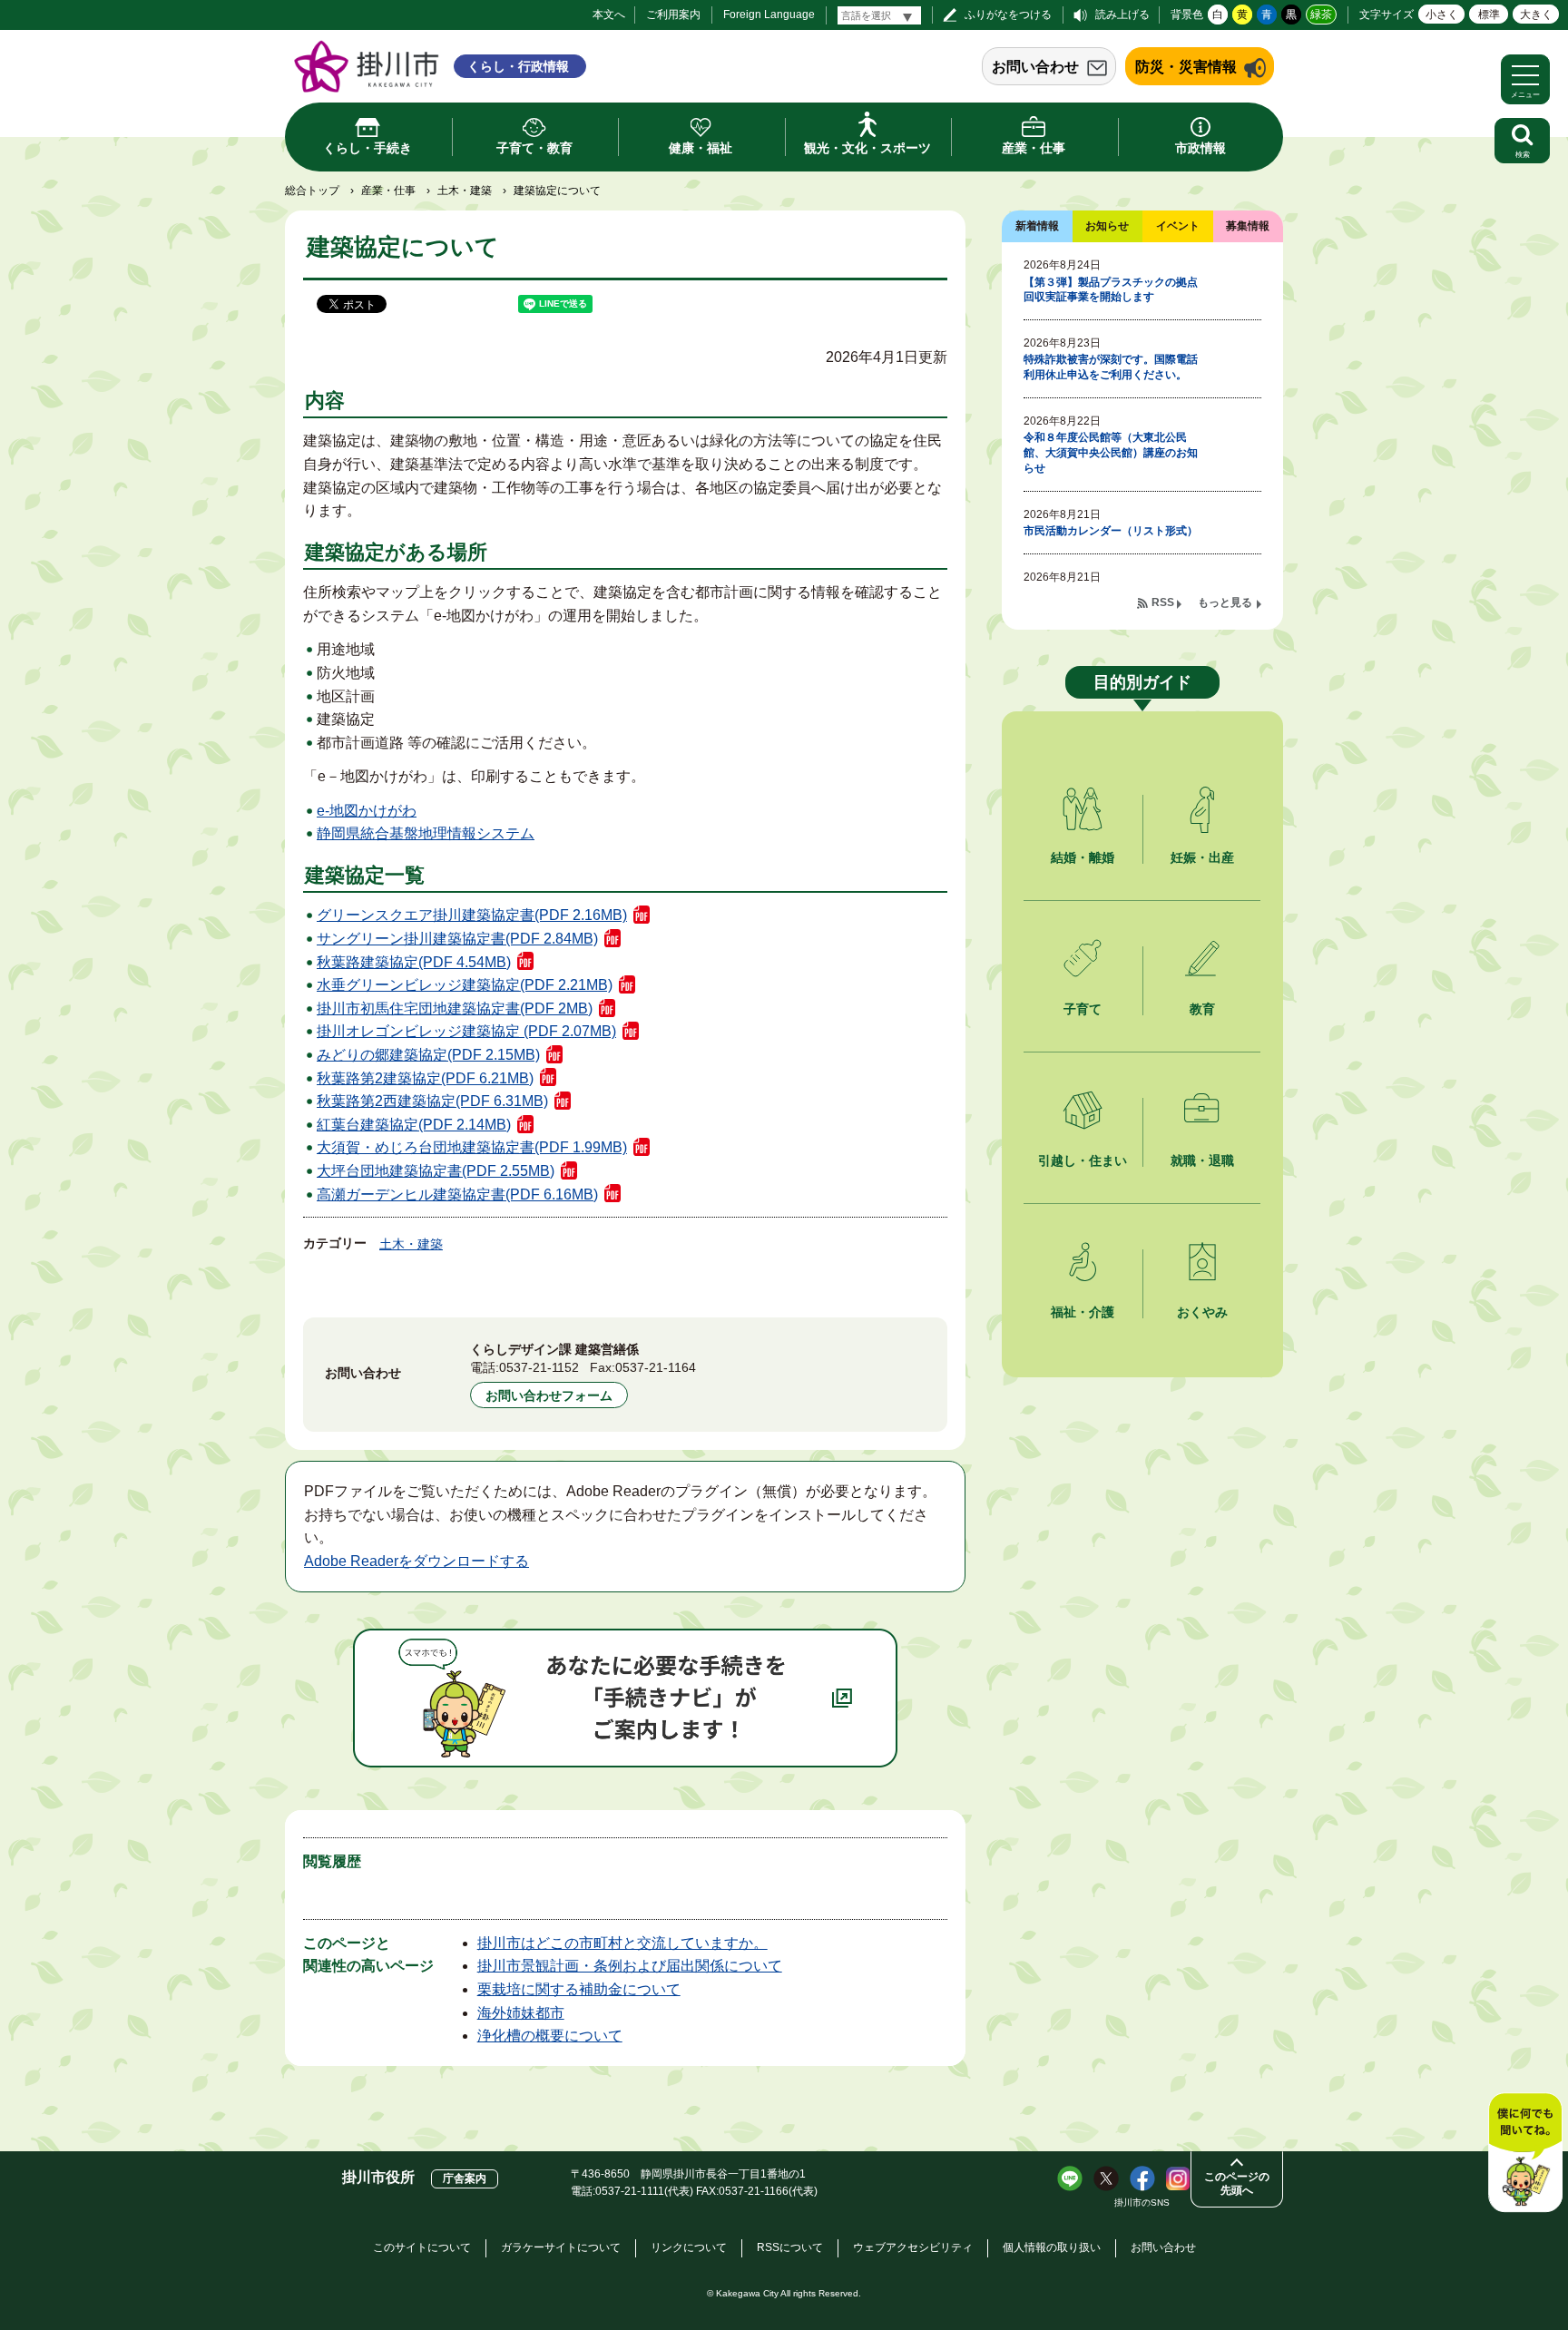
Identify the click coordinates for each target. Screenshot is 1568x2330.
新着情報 (1037, 226)
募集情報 (1248, 226)
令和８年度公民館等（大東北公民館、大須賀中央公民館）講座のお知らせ (1111, 453)
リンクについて (689, 2247)
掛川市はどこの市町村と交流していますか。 (622, 1943)
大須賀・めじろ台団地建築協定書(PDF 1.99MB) (472, 1147)
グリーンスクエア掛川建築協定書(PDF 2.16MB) (472, 915)
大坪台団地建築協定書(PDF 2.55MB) (436, 1171)
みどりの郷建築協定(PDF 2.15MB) (428, 1055)
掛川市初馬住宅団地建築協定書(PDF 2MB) (455, 1008)
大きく (1536, 15)
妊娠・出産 (1202, 857)
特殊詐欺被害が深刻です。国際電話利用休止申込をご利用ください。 (1111, 367)
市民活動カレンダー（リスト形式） (1111, 531)
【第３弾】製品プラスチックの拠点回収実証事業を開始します (1111, 290)
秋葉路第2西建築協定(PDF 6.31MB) (432, 1101)
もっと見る (1225, 602)
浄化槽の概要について (550, 2036)
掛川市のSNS (1142, 2203)
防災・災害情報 (1186, 67)
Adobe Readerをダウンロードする (416, 1561)
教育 (1202, 1009)
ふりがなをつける (1008, 15)
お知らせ (1107, 226)
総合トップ (312, 191)
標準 (1489, 15)
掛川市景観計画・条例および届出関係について (630, 1966)
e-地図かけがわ (367, 811)
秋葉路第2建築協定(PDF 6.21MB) (425, 1078)
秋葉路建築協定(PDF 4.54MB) (414, 962)
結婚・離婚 (1083, 857)
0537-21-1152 (539, 1367)
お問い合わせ (1035, 67)
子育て (1083, 1009)
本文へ (609, 15)
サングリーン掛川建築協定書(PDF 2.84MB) (457, 939)
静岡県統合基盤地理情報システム (426, 833)
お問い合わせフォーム (549, 1395)
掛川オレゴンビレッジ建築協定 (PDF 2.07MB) (466, 1031)
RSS (1163, 602)
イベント (1178, 226)
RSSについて (790, 2247)
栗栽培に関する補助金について (579, 1989)
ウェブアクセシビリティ (913, 2247)
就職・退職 (1202, 1160)
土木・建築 (465, 191)
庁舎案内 (465, 2178)
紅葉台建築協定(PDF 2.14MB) (414, 1125)
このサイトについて (422, 2247)
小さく (1442, 15)
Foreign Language (769, 15)
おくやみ (1202, 1312)
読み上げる (1122, 15)
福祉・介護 (1083, 1312)
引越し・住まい (1083, 1160)
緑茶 (1321, 15)
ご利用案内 (673, 15)
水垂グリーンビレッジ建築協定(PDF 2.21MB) (465, 985)
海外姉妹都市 (521, 2013)
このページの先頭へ (1237, 2183)
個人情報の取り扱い (1052, 2247)
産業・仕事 (388, 191)
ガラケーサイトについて (561, 2247)
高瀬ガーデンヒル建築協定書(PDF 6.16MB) (457, 1194)
